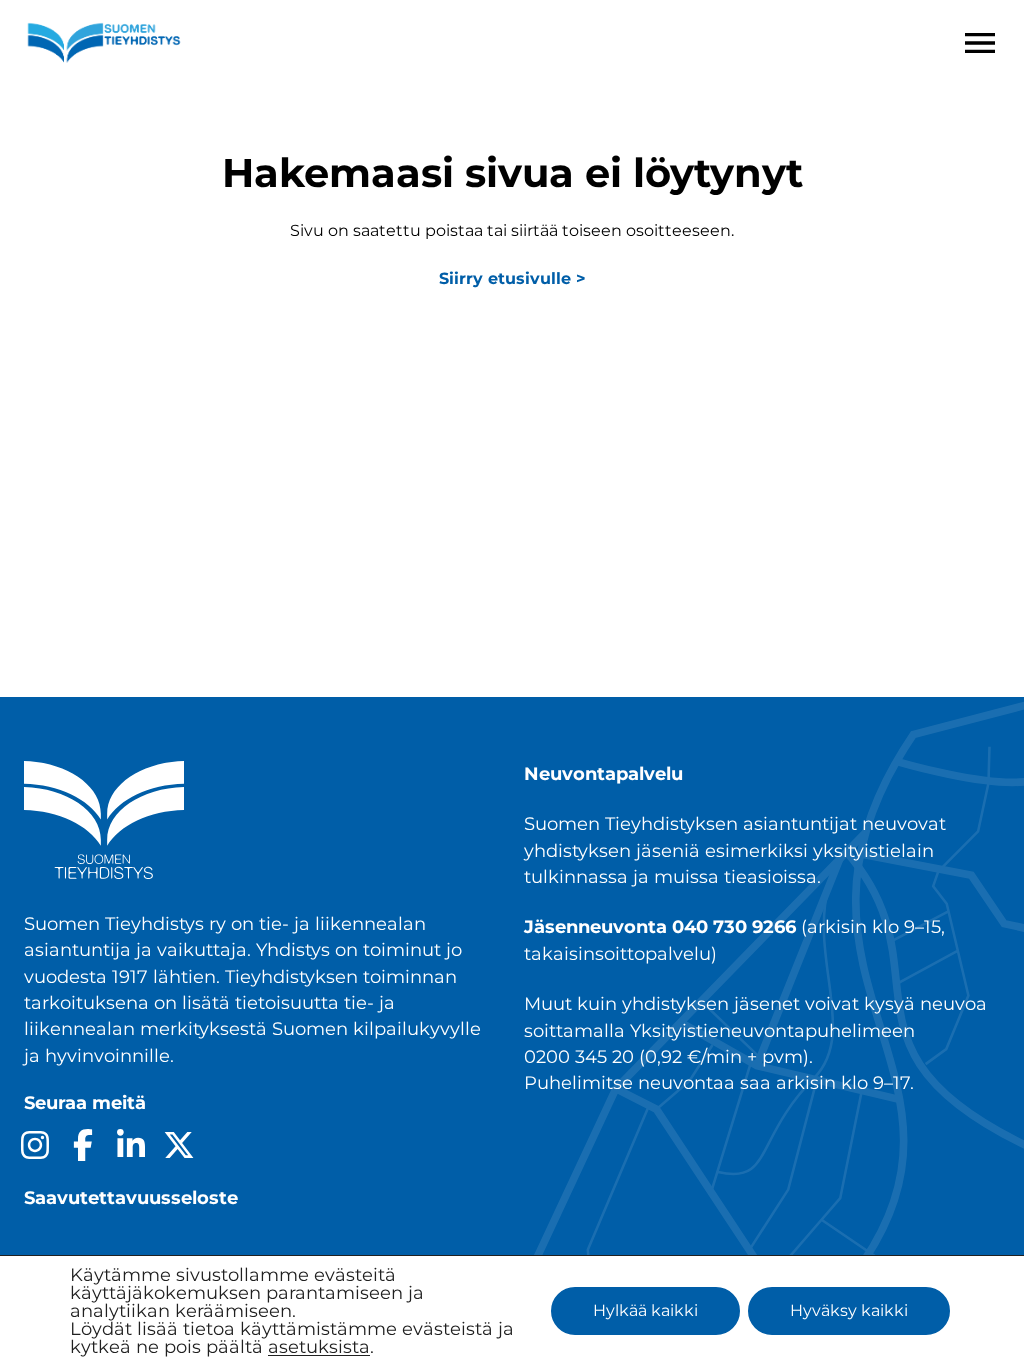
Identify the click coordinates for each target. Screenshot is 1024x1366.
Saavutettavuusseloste (131, 1197)
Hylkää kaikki (645, 1310)
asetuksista (319, 1347)
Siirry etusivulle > (512, 278)
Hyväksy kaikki (849, 1310)
